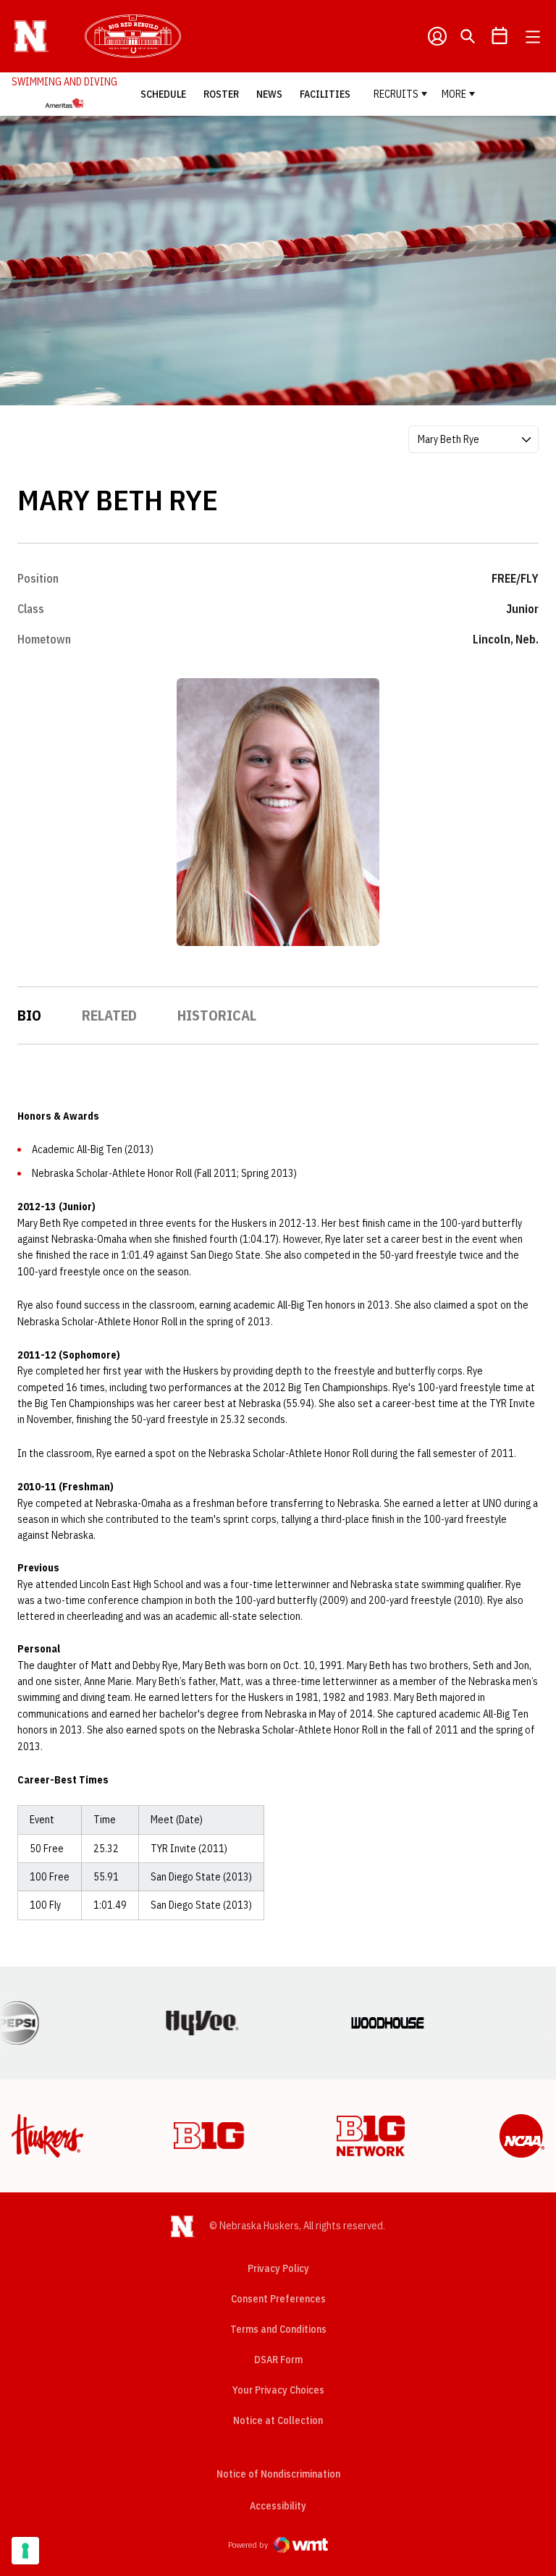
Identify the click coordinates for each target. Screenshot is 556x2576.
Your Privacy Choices (278, 2390)
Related (109, 1015)
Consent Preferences (278, 2299)
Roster (221, 94)
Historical (217, 1015)
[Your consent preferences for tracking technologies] (25, 2551)
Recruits (396, 94)
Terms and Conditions (278, 2329)
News (269, 94)
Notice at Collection (278, 2420)
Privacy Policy (278, 2268)
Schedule (163, 94)
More (454, 94)
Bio (29, 1015)
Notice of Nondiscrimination (278, 2474)
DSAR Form (278, 2360)
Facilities (325, 94)
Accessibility (278, 2505)
